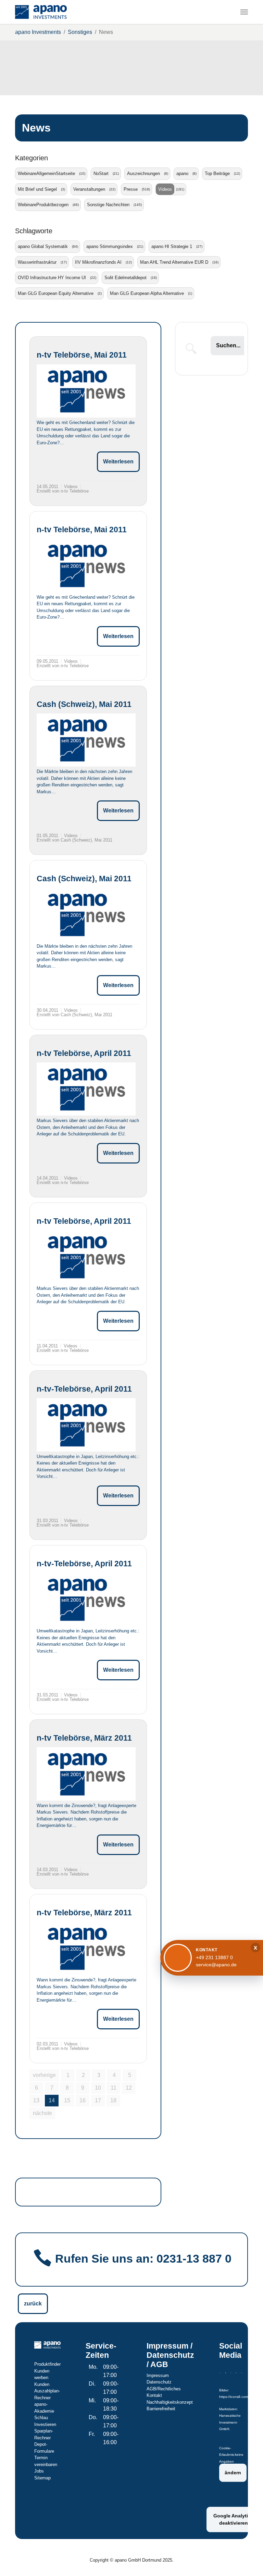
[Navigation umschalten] (244, 12)
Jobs (39, 2471)
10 (98, 2088)
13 (36, 2100)
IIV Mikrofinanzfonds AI (98, 262)
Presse (131, 189)
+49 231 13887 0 (214, 1957)
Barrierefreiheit (161, 2409)
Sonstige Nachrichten (108, 205)
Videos (165, 189)
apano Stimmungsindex (110, 246)
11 (114, 2088)
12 (129, 2088)
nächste (42, 2113)
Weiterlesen (118, 462)
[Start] (41, 12)
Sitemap (42, 2478)
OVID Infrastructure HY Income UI (52, 278)
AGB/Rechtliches (164, 2389)
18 (113, 2100)
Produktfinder (47, 2364)
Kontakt (154, 2395)
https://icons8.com (234, 2397)
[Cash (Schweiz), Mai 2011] (86, 740)
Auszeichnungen (143, 173)
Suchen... (228, 345)
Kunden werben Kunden (42, 2378)
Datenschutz (159, 2382)
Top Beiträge (217, 173)
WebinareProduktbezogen (43, 205)
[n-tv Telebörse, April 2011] (86, 1089)
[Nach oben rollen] (248, 2561)
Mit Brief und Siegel (37, 189)
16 (83, 2100)
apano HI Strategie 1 (172, 246)
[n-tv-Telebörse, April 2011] (86, 1425)
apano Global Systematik (43, 246)
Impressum (158, 2375)
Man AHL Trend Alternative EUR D (174, 262)
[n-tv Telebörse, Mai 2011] (86, 391)
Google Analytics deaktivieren (233, 2519)
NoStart (101, 173)
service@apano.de (216, 1965)
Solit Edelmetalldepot (126, 278)
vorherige (44, 2075)
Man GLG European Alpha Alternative (147, 293)
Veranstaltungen (89, 189)
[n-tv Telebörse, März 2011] (86, 1774)
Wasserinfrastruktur (37, 262)
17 (98, 2100)
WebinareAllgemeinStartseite (46, 173)
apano (182, 173)
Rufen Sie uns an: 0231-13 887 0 (143, 2259)
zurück (33, 2304)
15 (67, 2100)
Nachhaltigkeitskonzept (170, 2402)
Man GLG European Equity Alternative (56, 293)
